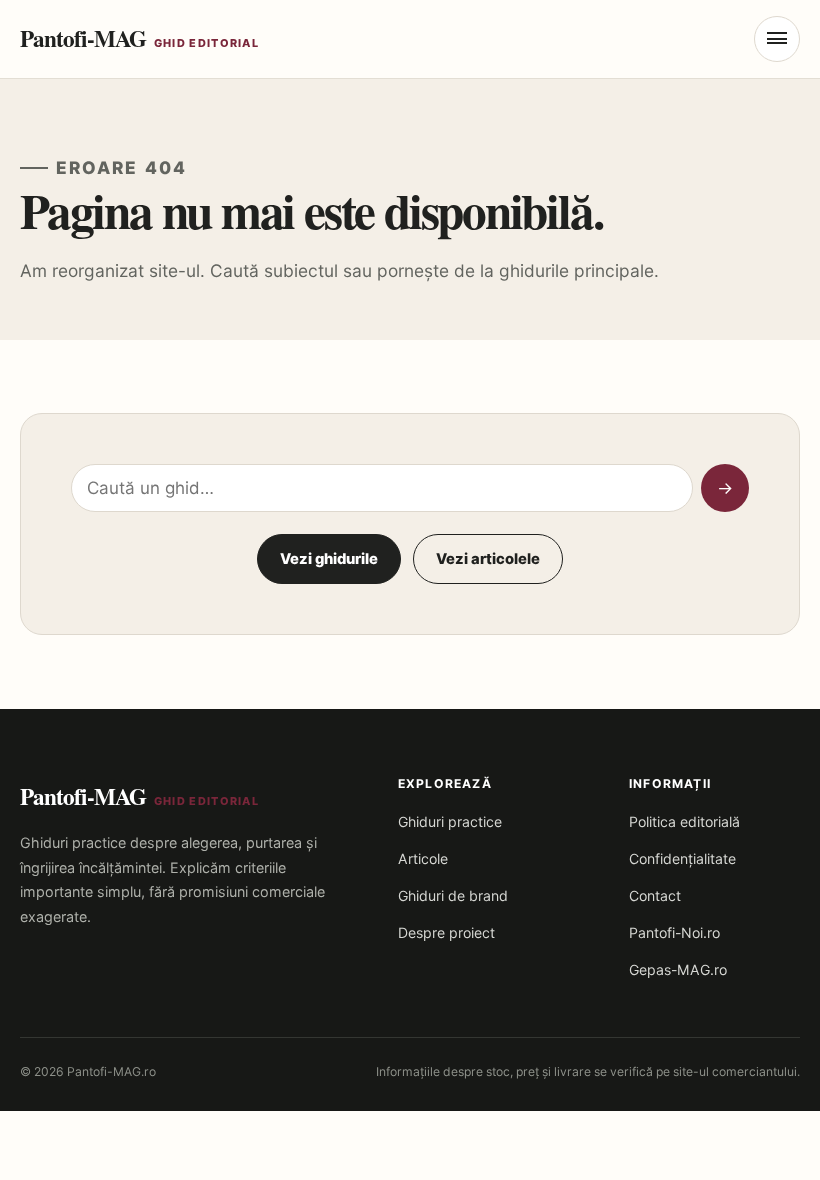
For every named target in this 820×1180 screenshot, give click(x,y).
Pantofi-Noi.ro (674, 932)
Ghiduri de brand (453, 895)
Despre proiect (446, 932)
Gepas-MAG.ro (678, 969)
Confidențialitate (682, 858)
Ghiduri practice (450, 821)
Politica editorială (684, 821)
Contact (655, 895)
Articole (423, 858)
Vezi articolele (488, 559)
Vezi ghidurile (329, 559)
